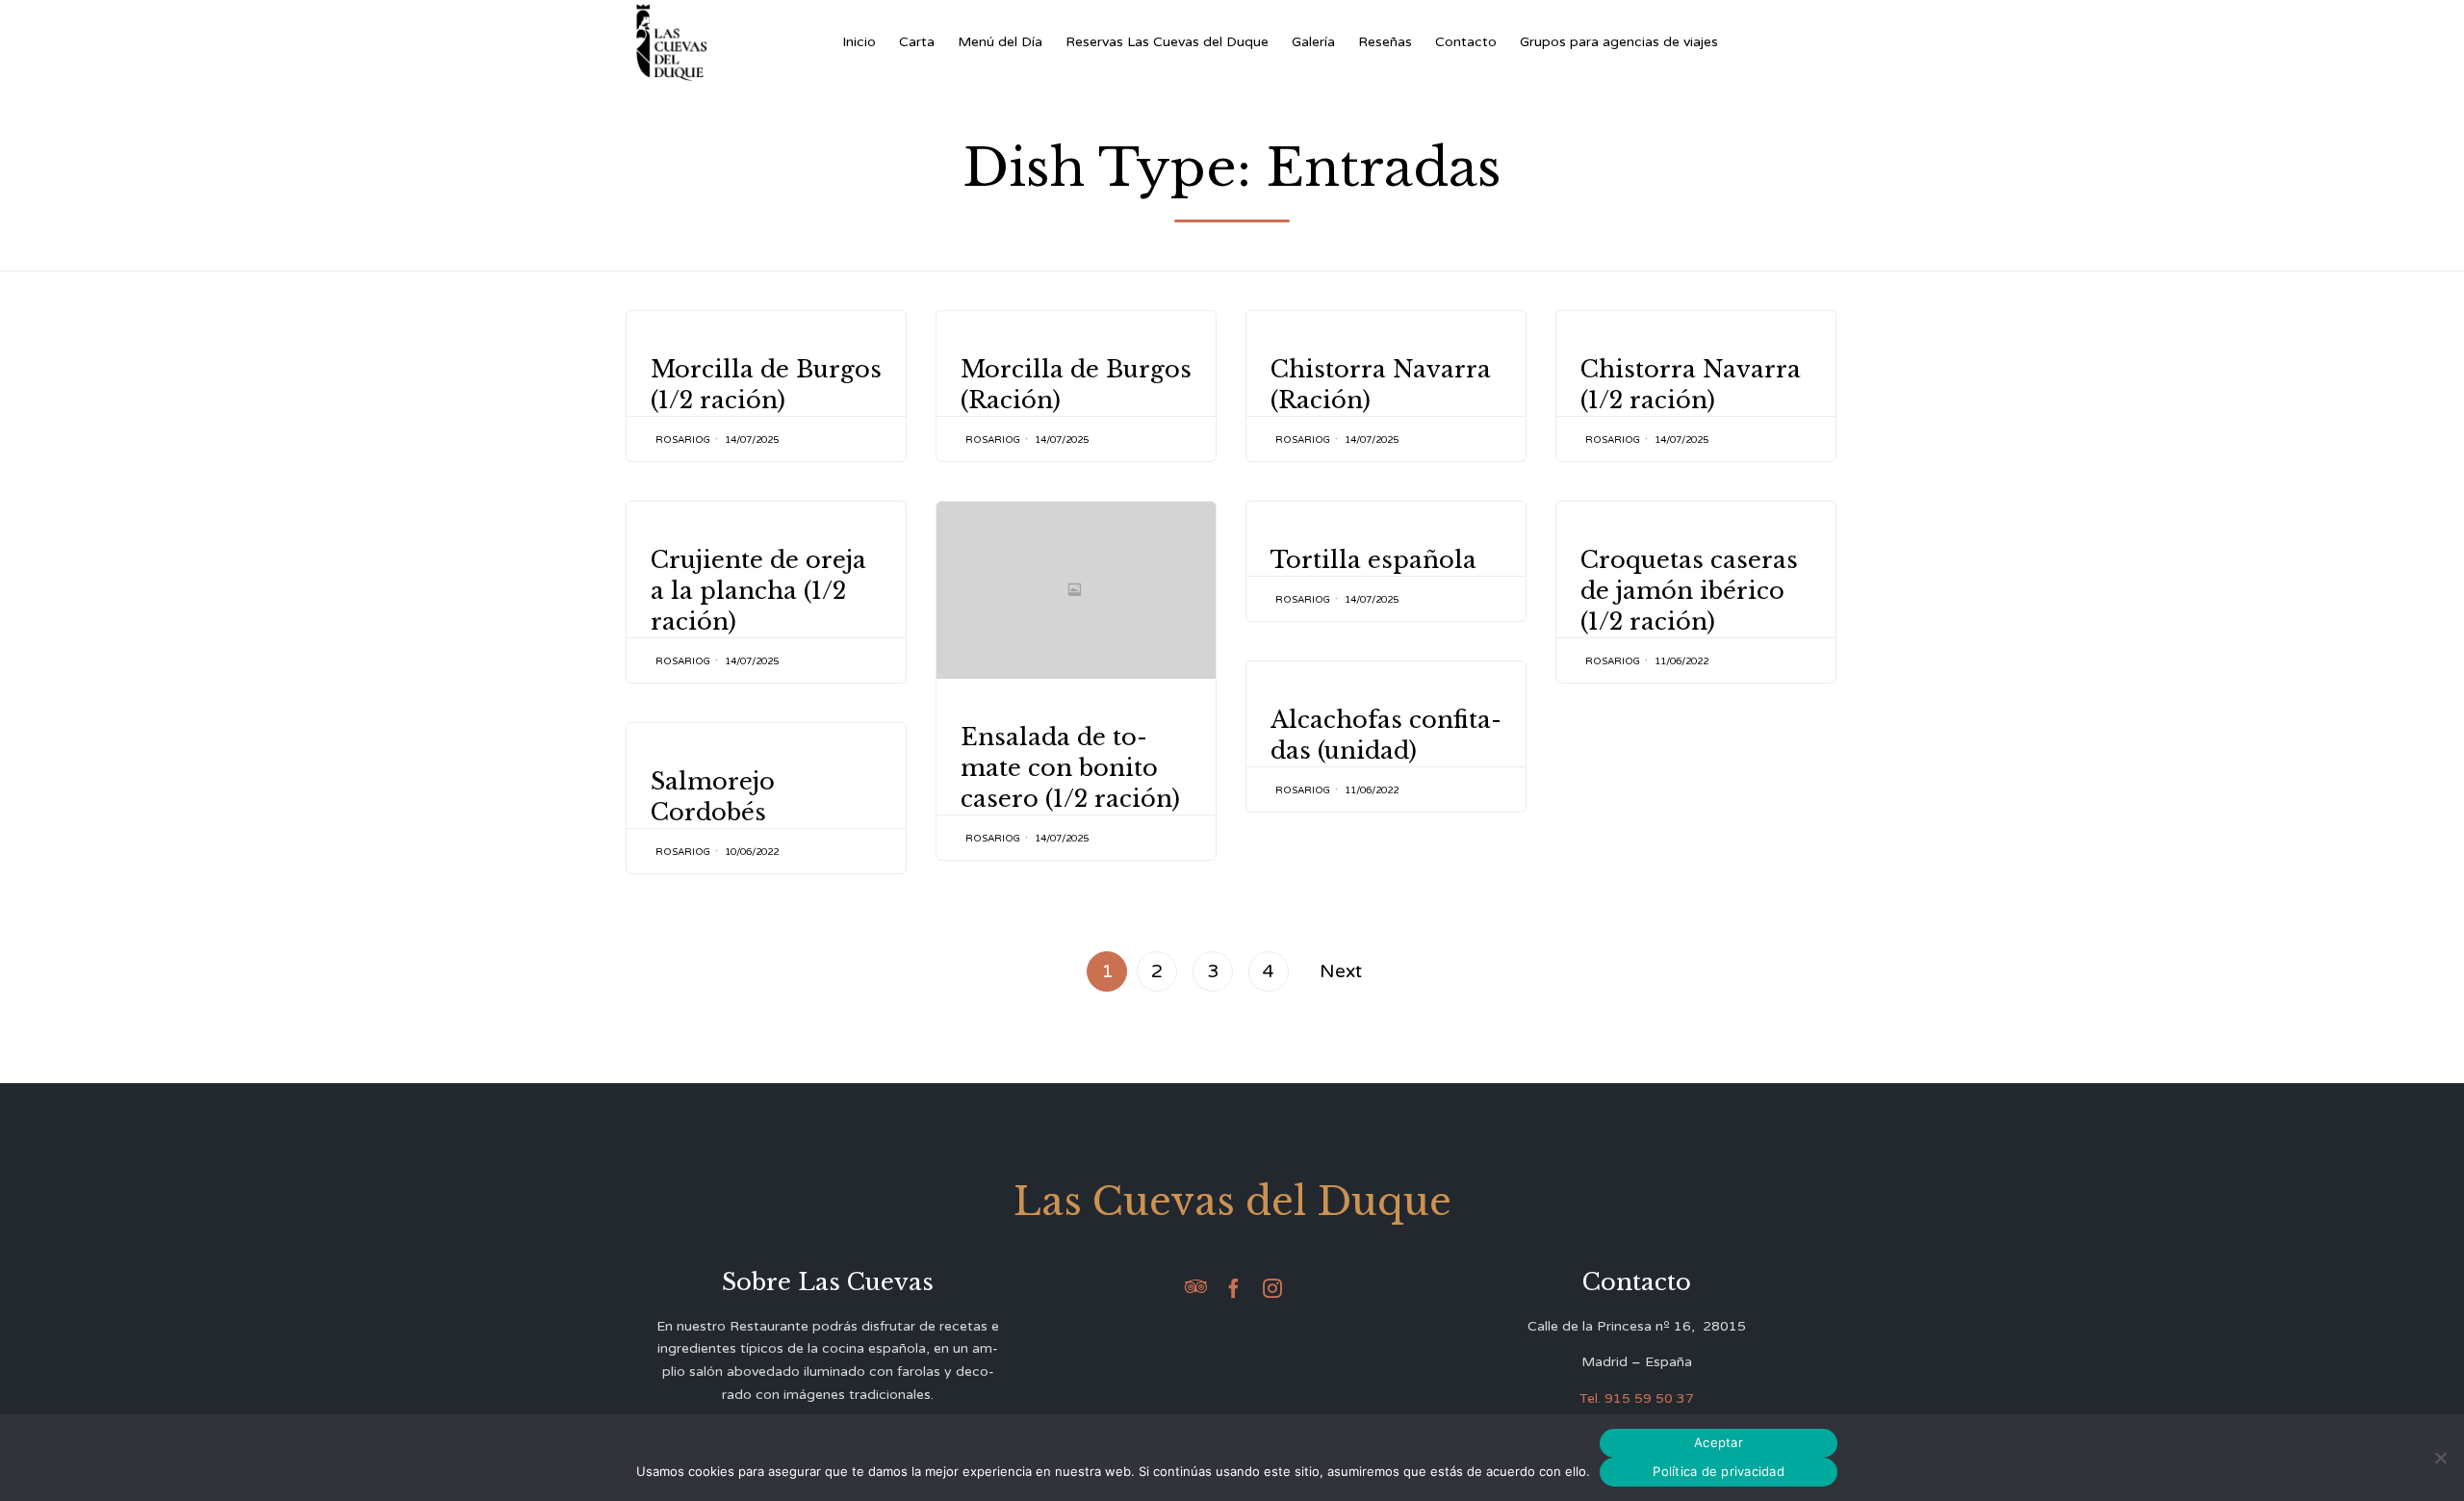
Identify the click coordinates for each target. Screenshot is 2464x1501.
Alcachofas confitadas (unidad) (1386, 735)
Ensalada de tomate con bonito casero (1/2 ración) (1070, 768)
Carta (917, 42)
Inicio (859, 42)
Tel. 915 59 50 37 (1637, 1398)
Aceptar (1719, 1442)
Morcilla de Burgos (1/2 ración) (766, 385)
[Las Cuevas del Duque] (672, 42)
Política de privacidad (1719, 1471)
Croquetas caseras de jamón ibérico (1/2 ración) (1689, 591)
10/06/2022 (752, 852)
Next (1341, 971)
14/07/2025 (752, 440)
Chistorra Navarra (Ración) (1381, 385)
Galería (1313, 42)
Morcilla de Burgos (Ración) (1076, 385)
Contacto (1466, 42)
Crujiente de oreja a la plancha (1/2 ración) (758, 591)
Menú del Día (1000, 42)
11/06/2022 (1681, 661)
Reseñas (1385, 42)
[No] (2440, 1458)
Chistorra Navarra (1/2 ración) (1691, 385)
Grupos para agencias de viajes (1619, 42)
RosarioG (683, 440)
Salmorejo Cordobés (713, 797)
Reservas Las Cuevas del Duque (1167, 42)
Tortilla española (1373, 560)
